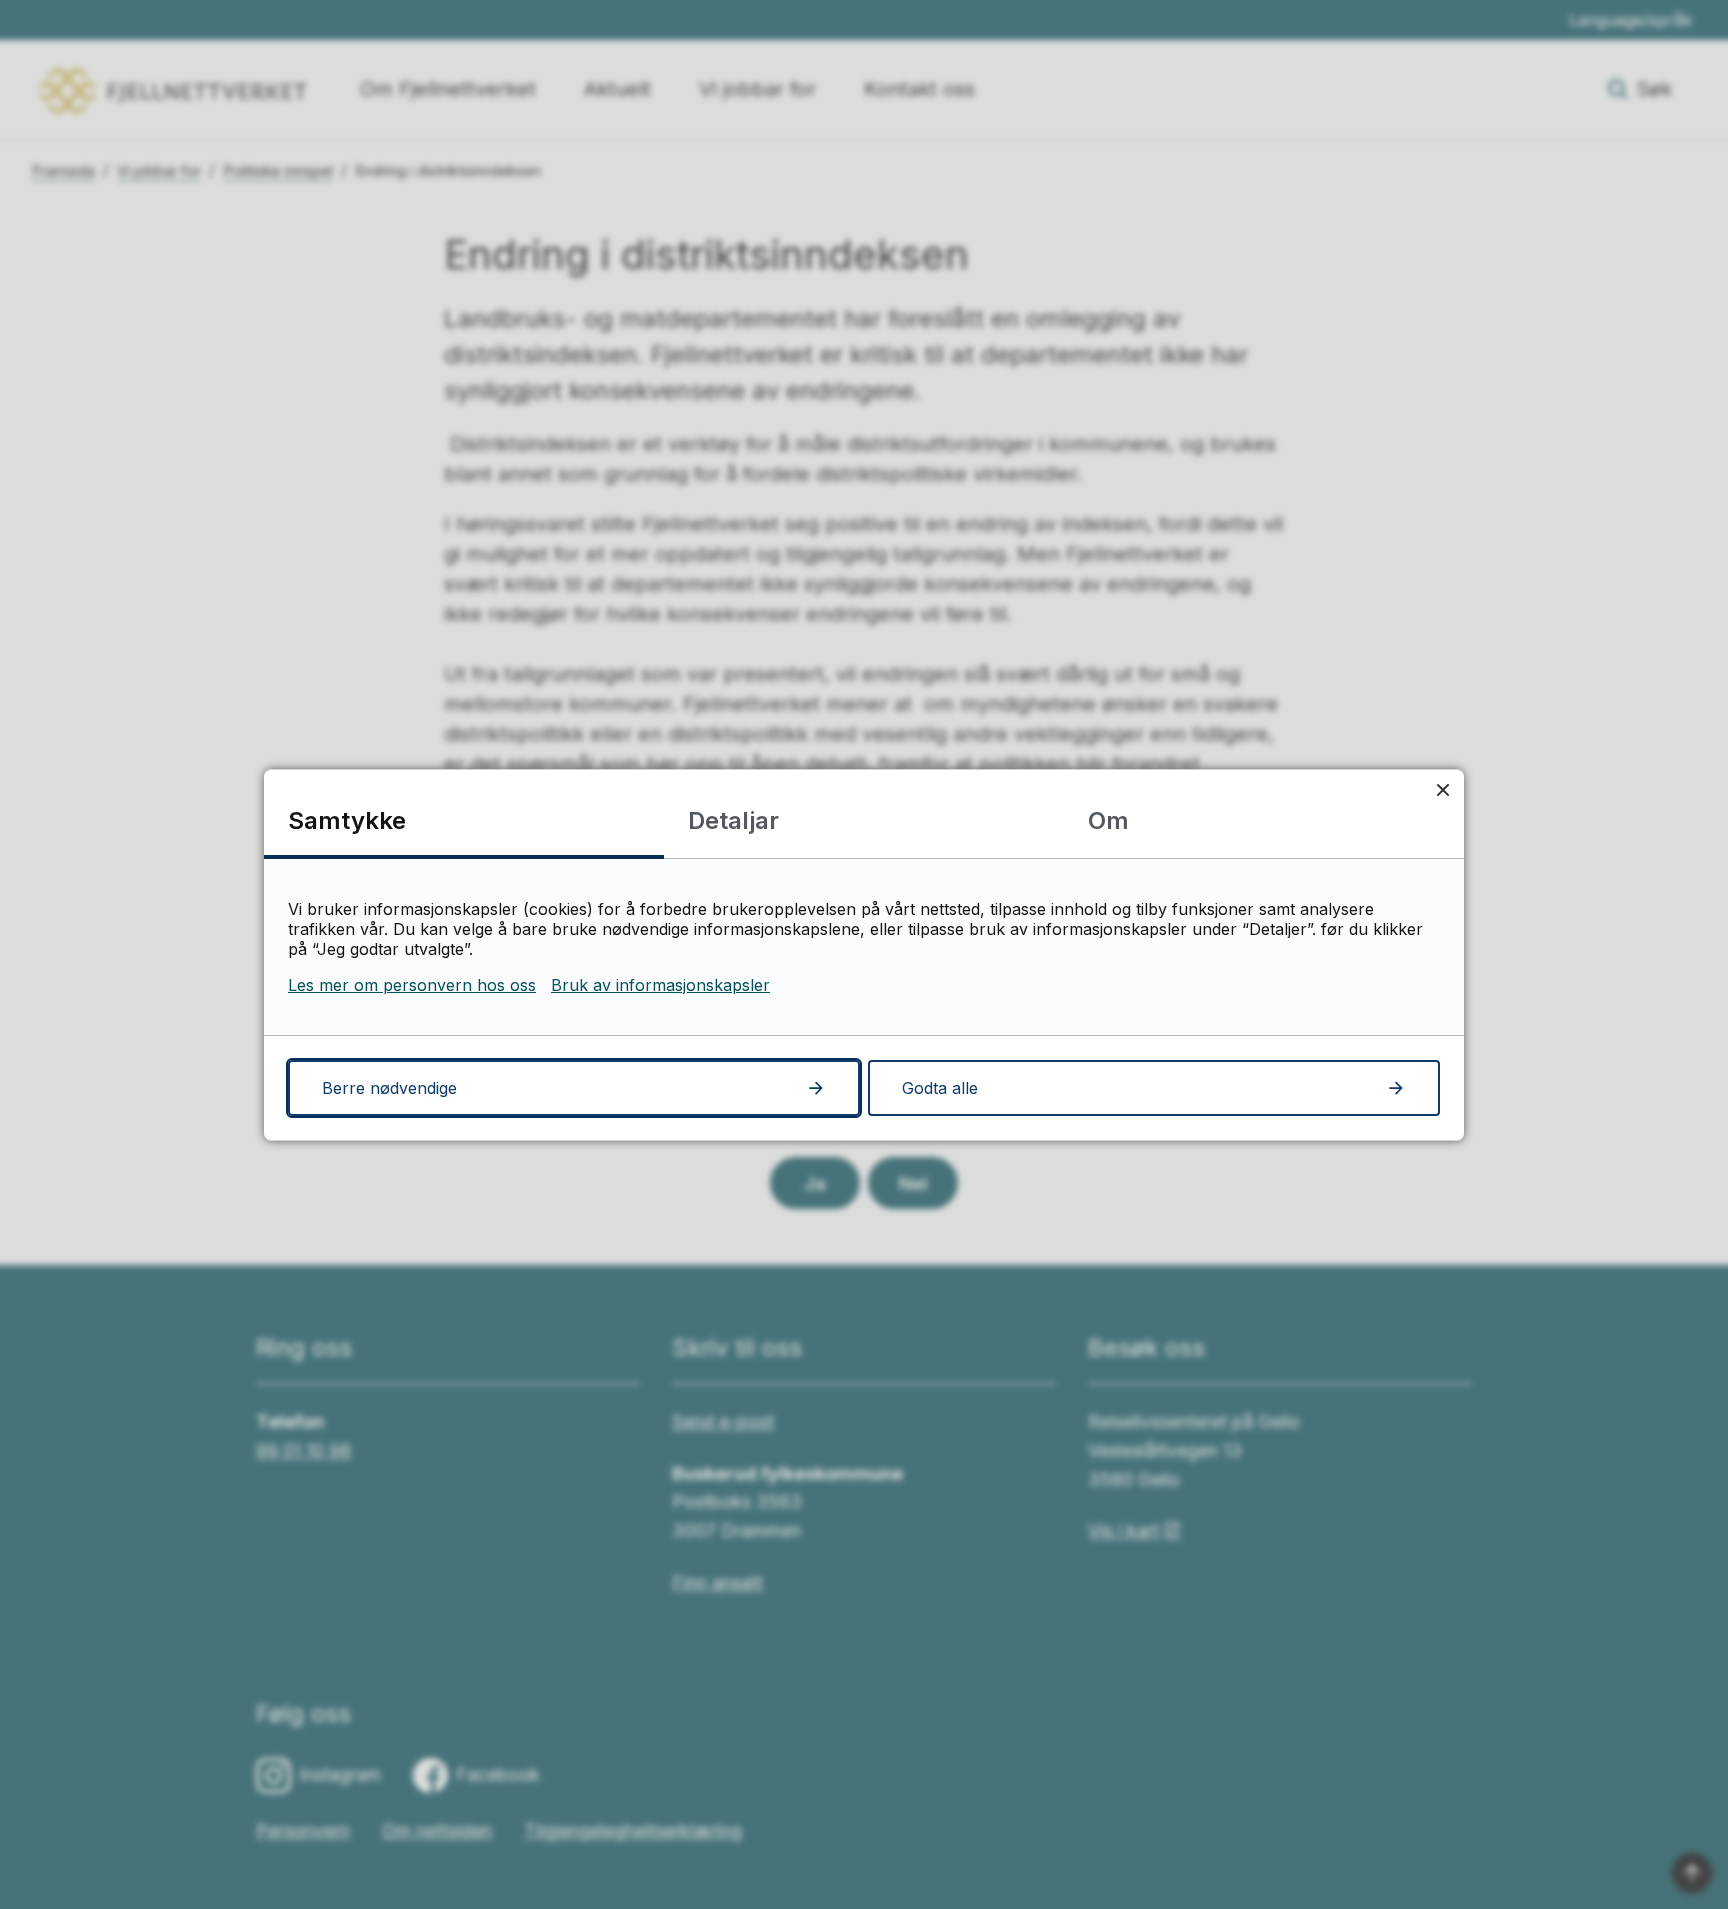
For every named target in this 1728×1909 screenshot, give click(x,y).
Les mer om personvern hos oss (412, 985)
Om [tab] (1108, 820)
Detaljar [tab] (733, 820)
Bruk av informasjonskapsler (660, 985)
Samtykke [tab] (347, 820)
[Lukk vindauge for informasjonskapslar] (1442, 790)
